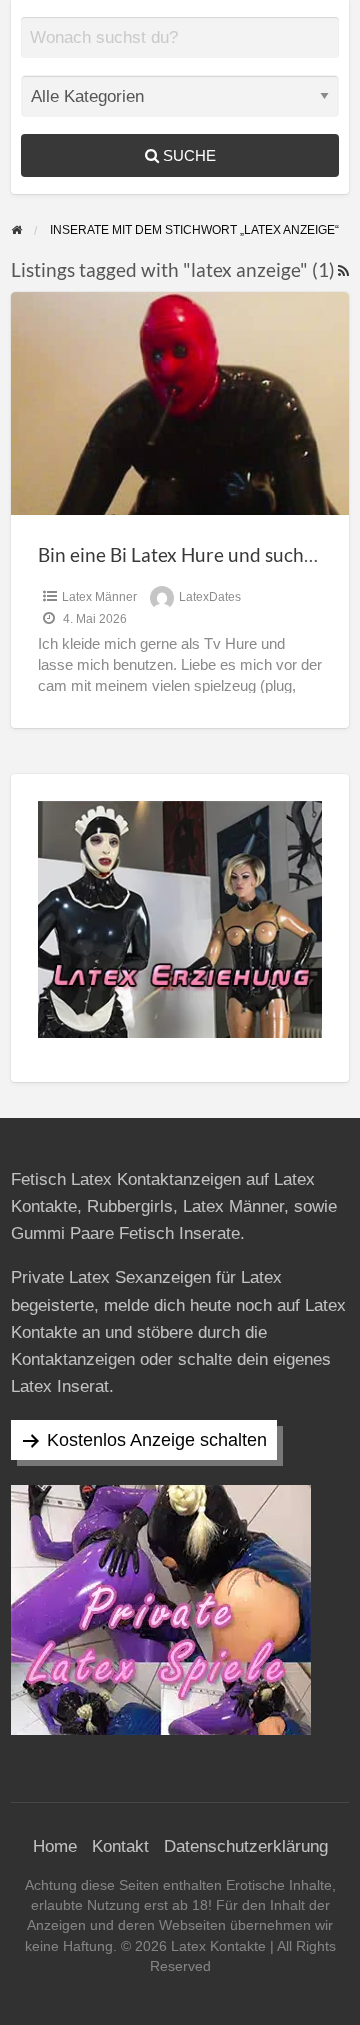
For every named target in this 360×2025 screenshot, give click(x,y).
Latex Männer (99, 597)
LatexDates (210, 597)
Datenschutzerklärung (246, 1846)
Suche (187, 155)
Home (55, 1846)
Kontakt (120, 1846)
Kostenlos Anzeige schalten (157, 1440)
